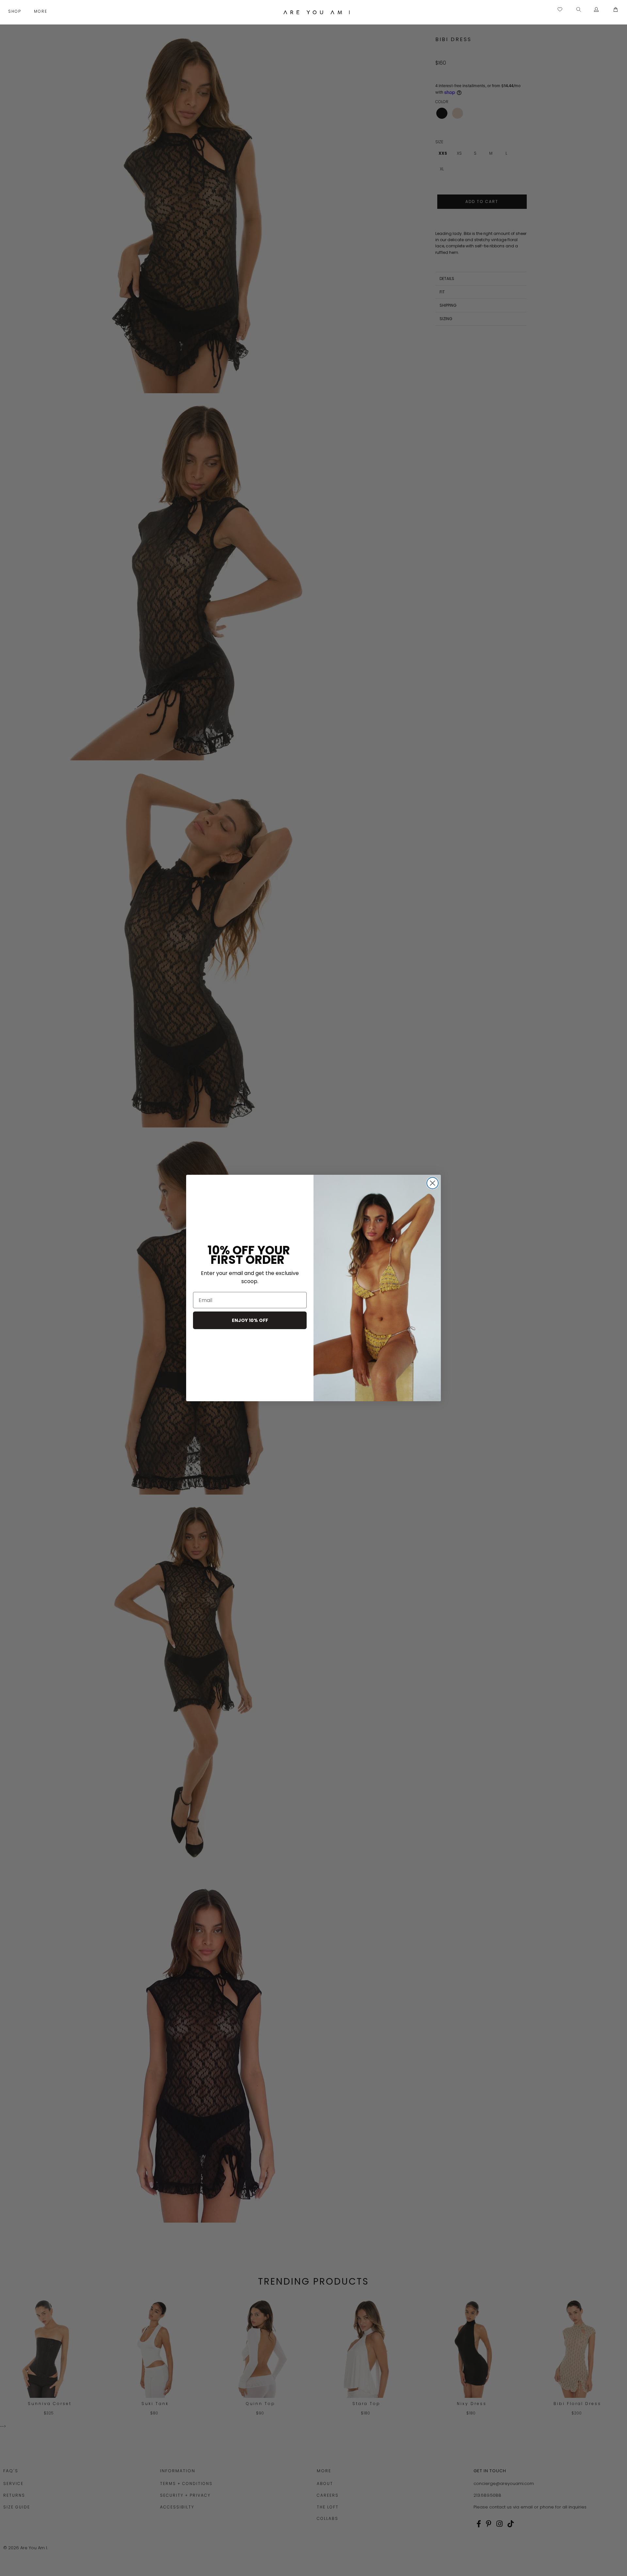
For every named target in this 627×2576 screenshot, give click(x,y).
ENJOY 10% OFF (250, 1320)
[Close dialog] (433, 1183)
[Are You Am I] (317, 12)
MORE (41, 11)
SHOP (16, 11)
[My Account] (596, 10)
